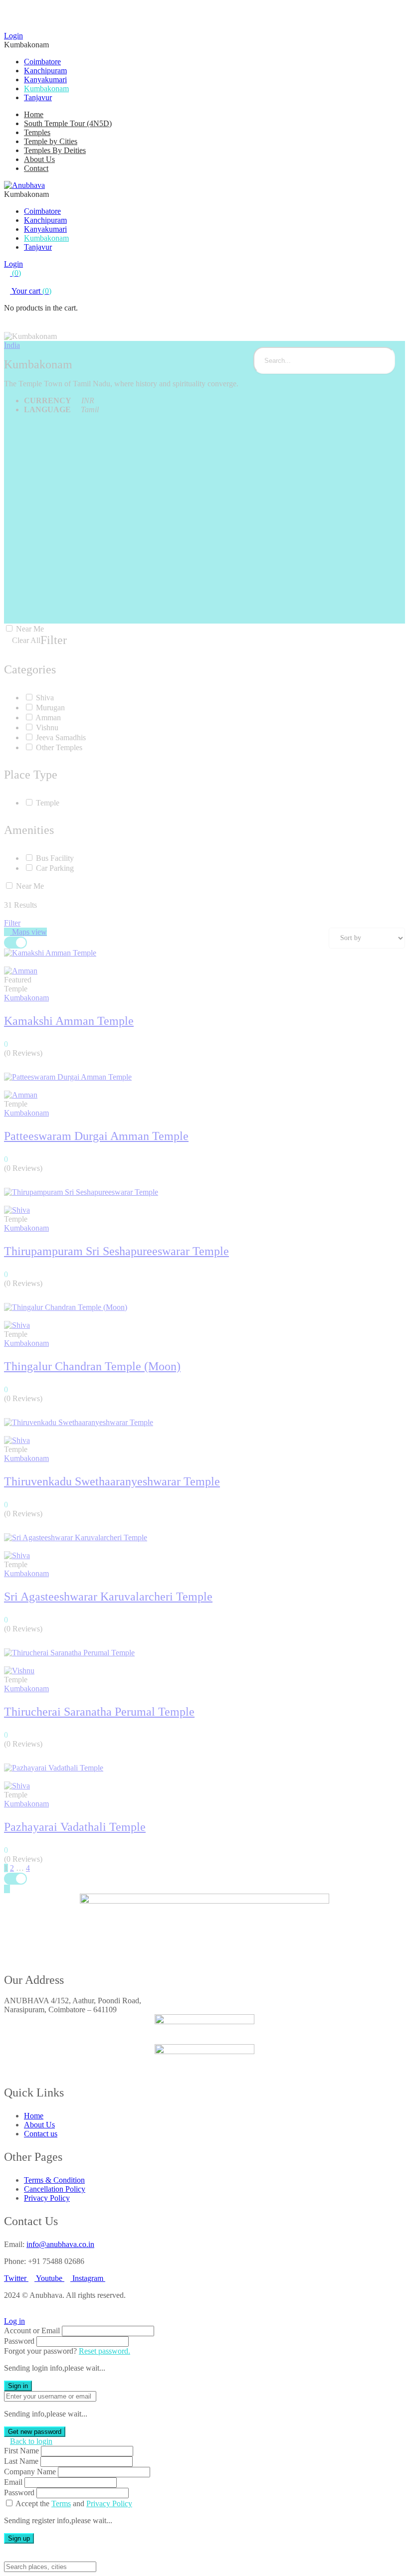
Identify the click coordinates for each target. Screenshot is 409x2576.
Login (13, 36)
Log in (14, 2321)
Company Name (30, 2472)
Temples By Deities (55, 150)
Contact (36, 168)
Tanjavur (38, 97)
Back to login (31, 2441)
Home (34, 114)
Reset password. (104, 2351)
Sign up (19, 2538)
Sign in (18, 2386)
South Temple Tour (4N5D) (68, 123)
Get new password (35, 2432)
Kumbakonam (46, 88)
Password (19, 2341)
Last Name (21, 2461)
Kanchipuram (45, 71)
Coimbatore (42, 62)
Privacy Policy (109, 2503)
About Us (39, 159)
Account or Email (32, 2331)
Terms (61, 2503)
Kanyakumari (45, 80)
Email (13, 2482)
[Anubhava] (24, 185)
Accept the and (74, 2503)
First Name (21, 2451)
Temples (37, 132)
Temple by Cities (51, 141)
